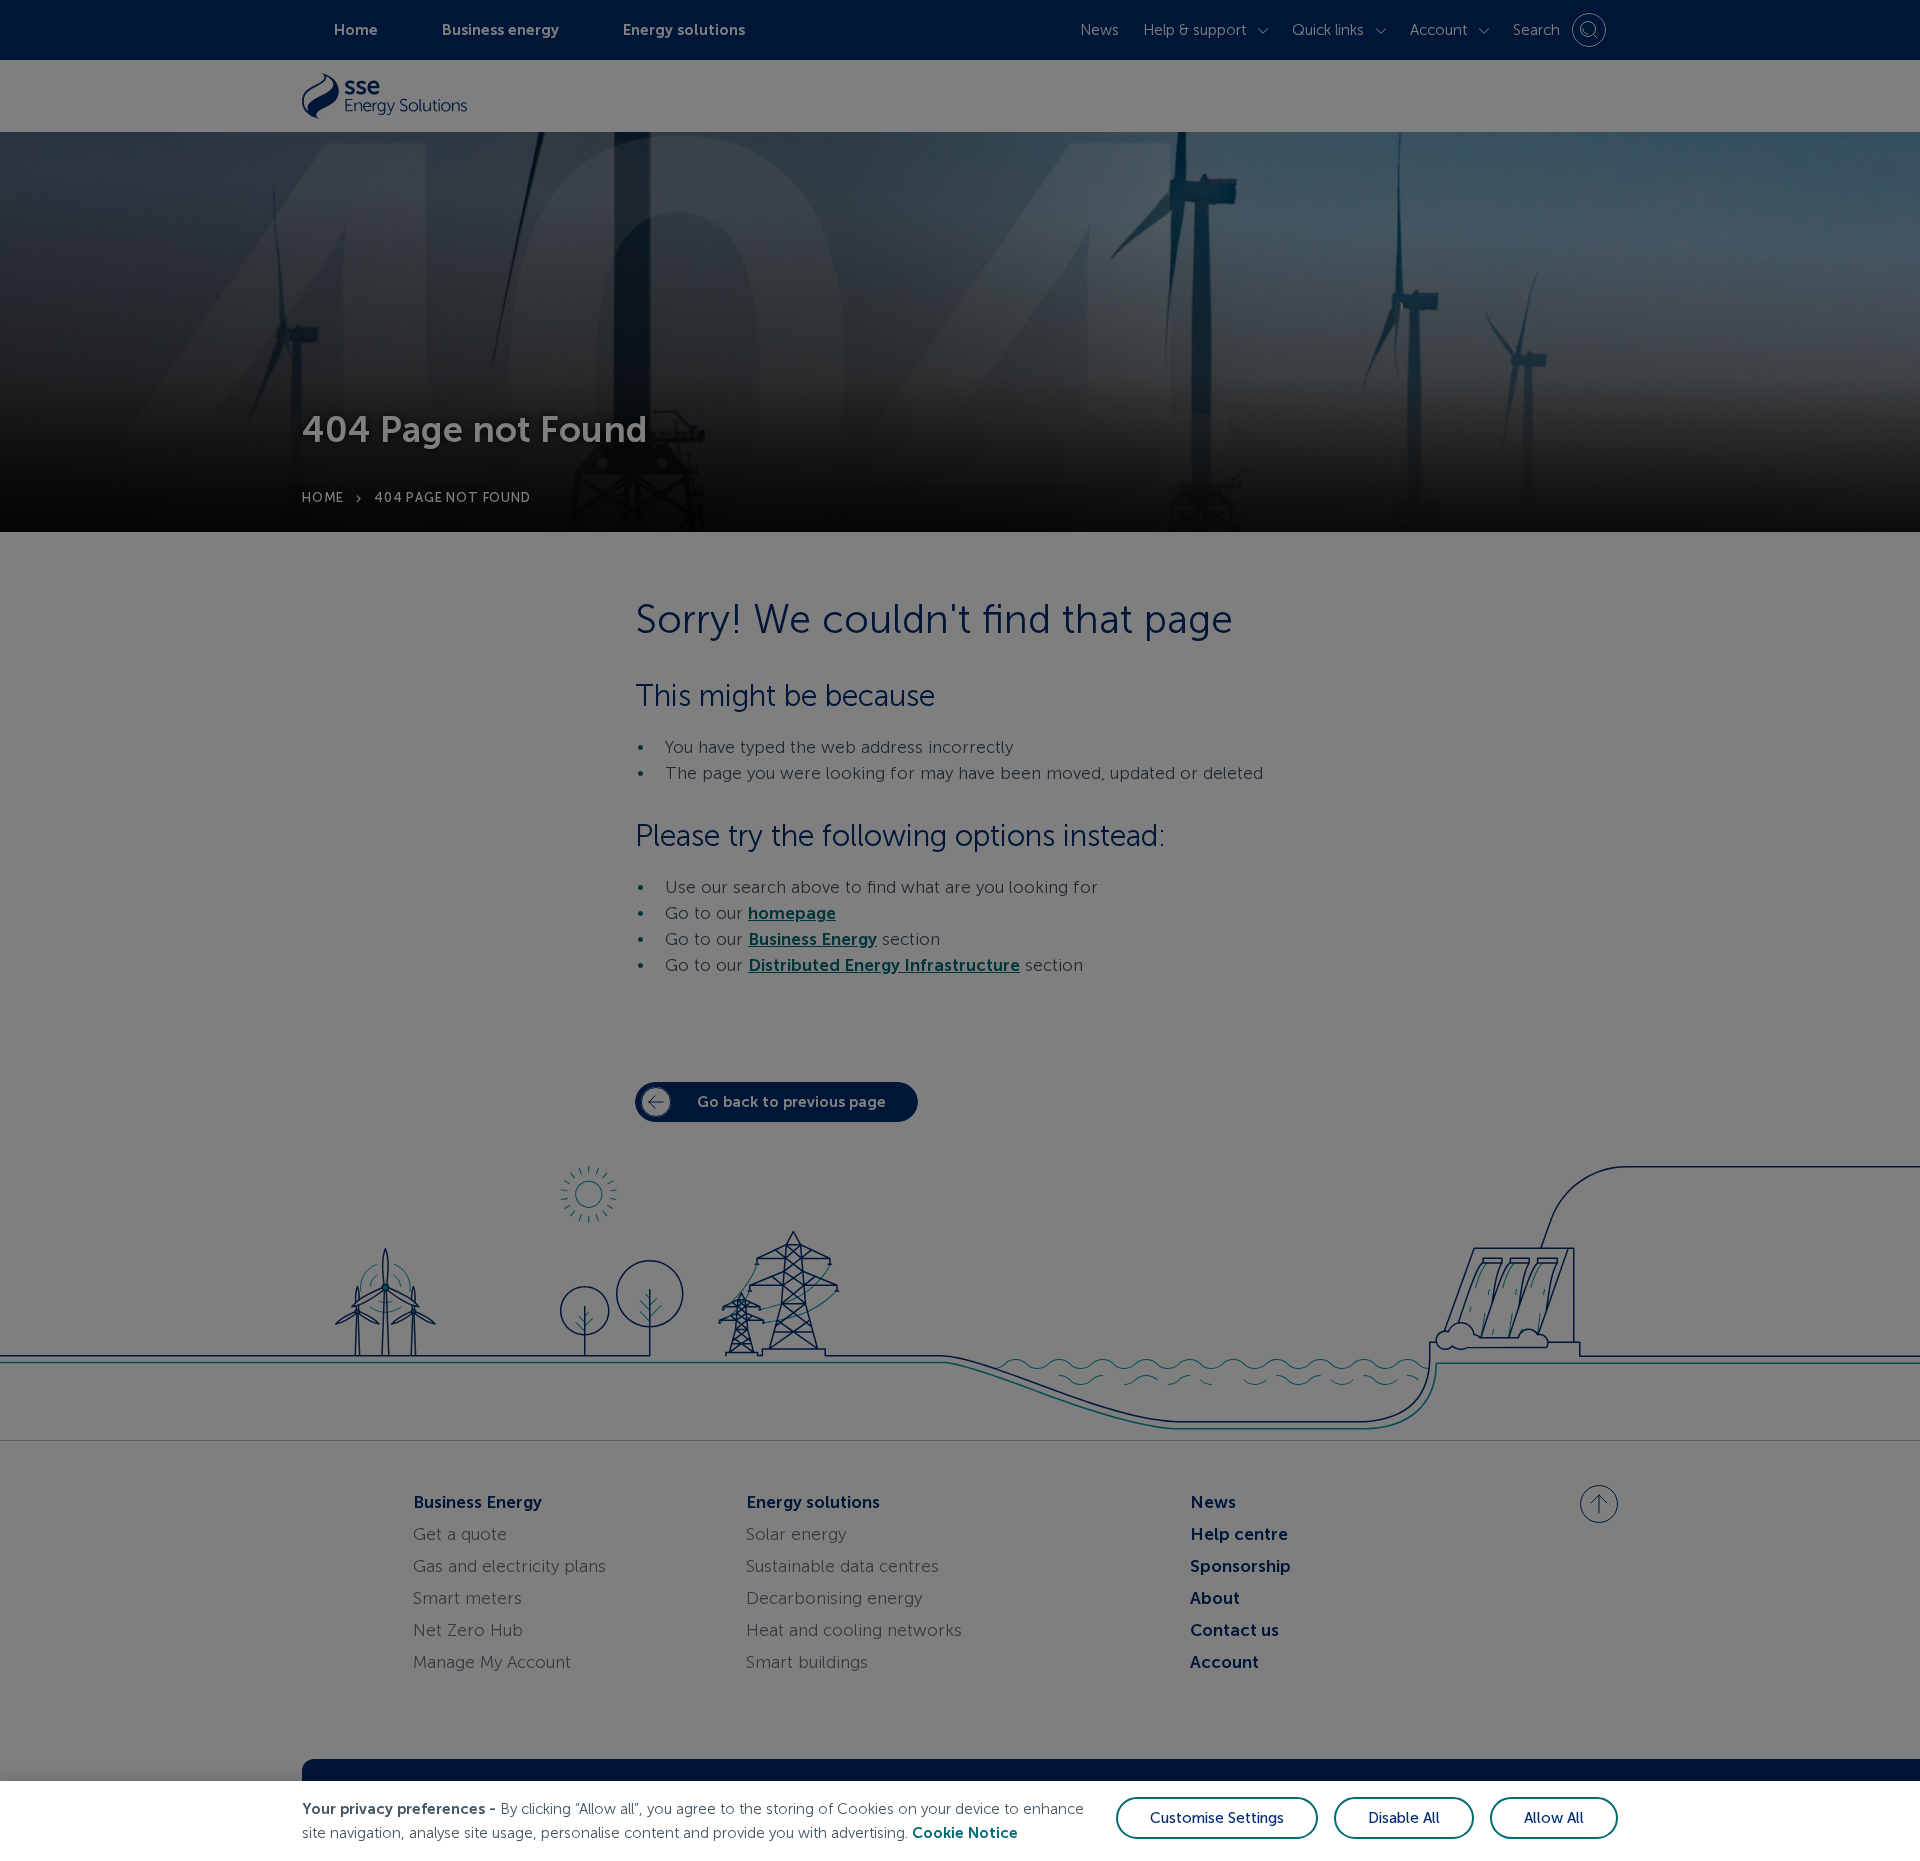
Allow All (1554, 1818)
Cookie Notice (965, 1833)
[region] (960, 1821)
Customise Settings (1217, 1818)
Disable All (1404, 1818)
